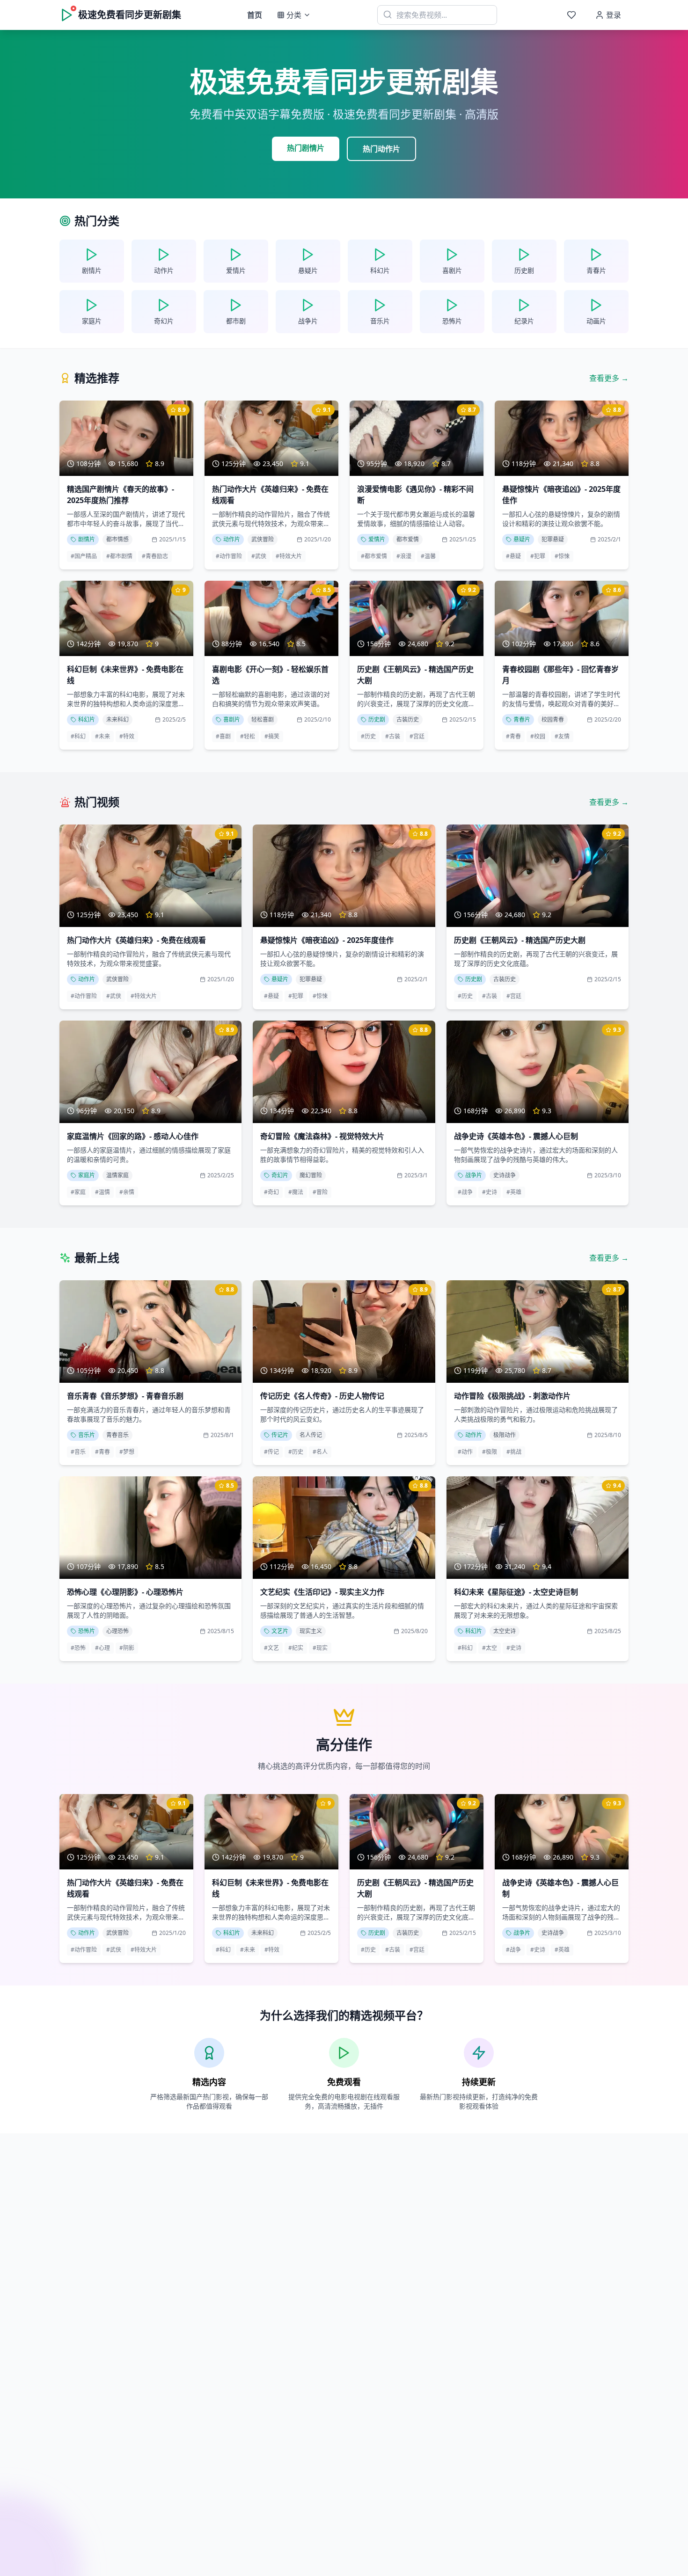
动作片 (232, 539)
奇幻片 (280, 1175)
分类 (294, 15)
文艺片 (280, 1631)
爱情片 (377, 539)
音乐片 (87, 1435)
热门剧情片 (306, 148)
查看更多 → (609, 378)
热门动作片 (381, 149)
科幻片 (87, 719)
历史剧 (377, 719)
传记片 (280, 1435)
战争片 (474, 1175)
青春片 (522, 719)
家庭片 (87, 1175)
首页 (255, 15)
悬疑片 (522, 539)
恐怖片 (87, 1631)
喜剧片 (232, 719)
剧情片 (87, 539)
